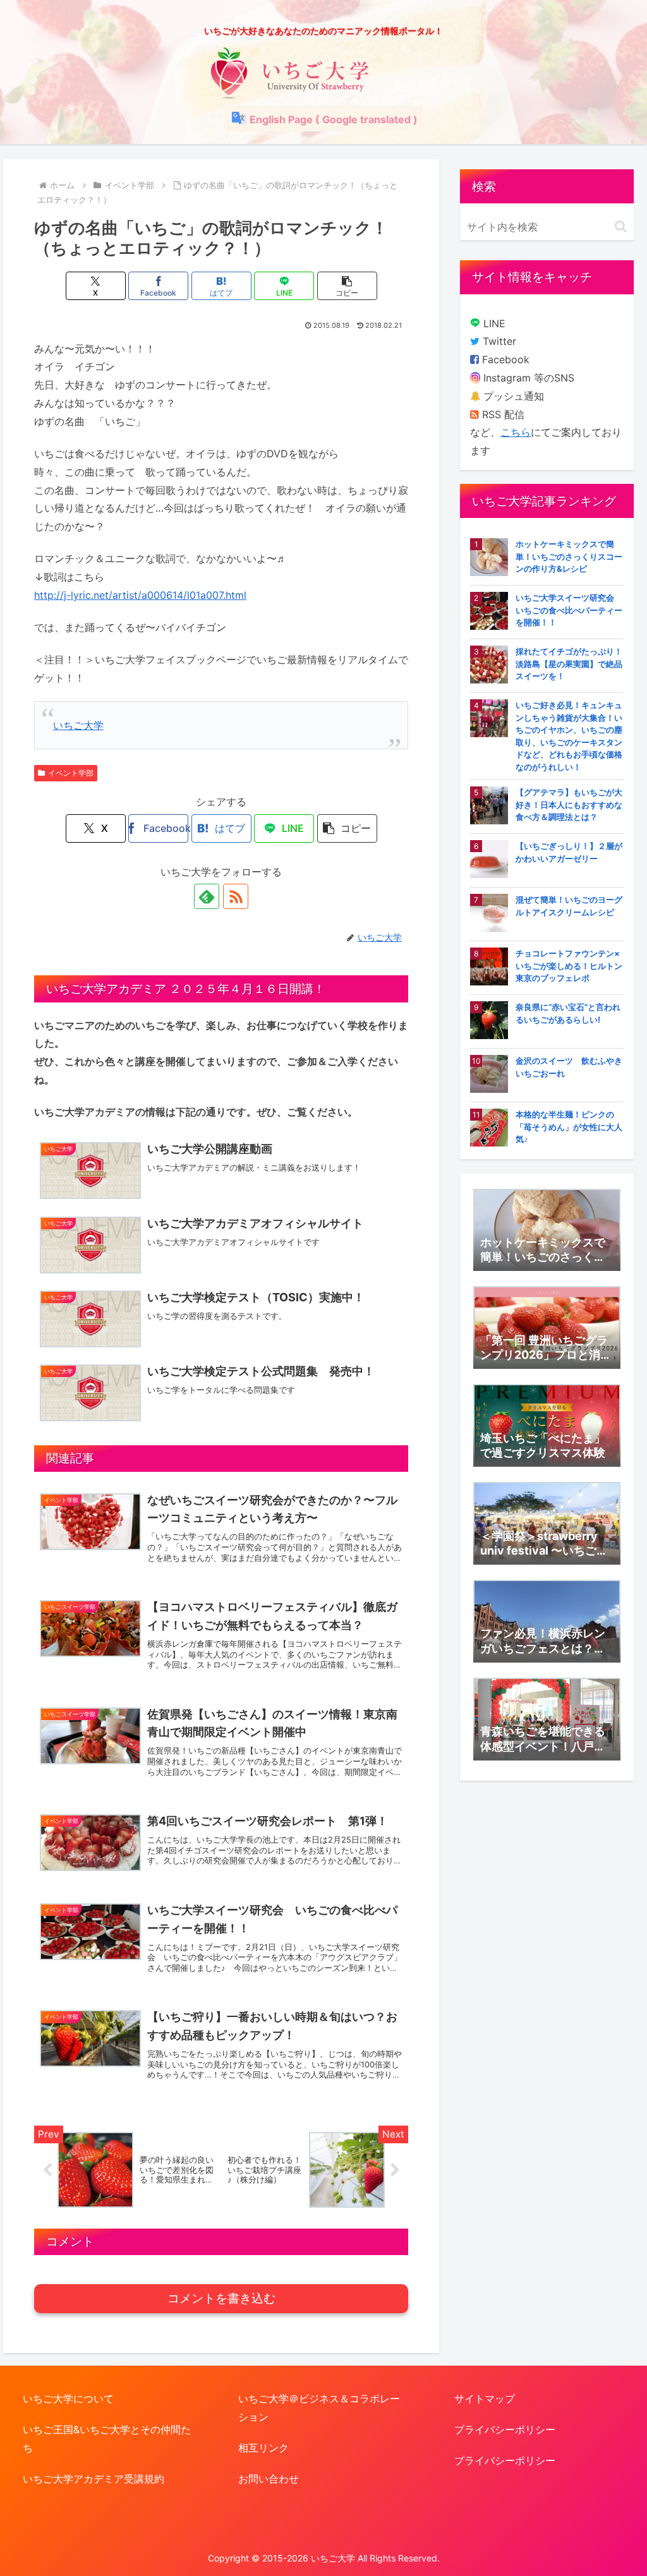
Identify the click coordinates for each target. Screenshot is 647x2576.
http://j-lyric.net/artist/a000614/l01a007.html (140, 595)
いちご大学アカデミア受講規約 (94, 2479)
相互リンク (263, 2448)
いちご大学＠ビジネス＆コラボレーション (319, 2408)
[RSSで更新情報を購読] (236, 896)
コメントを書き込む (221, 2298)
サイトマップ (485, 2398)
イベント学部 (71, 773)
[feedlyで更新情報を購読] (207, 896)
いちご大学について (68, 2398)
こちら (516, 432)
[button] (347, 286)
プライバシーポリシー (505, 2429)
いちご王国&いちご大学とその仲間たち (107, 2439)
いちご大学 (78, 725)
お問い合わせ (269, 2479)
